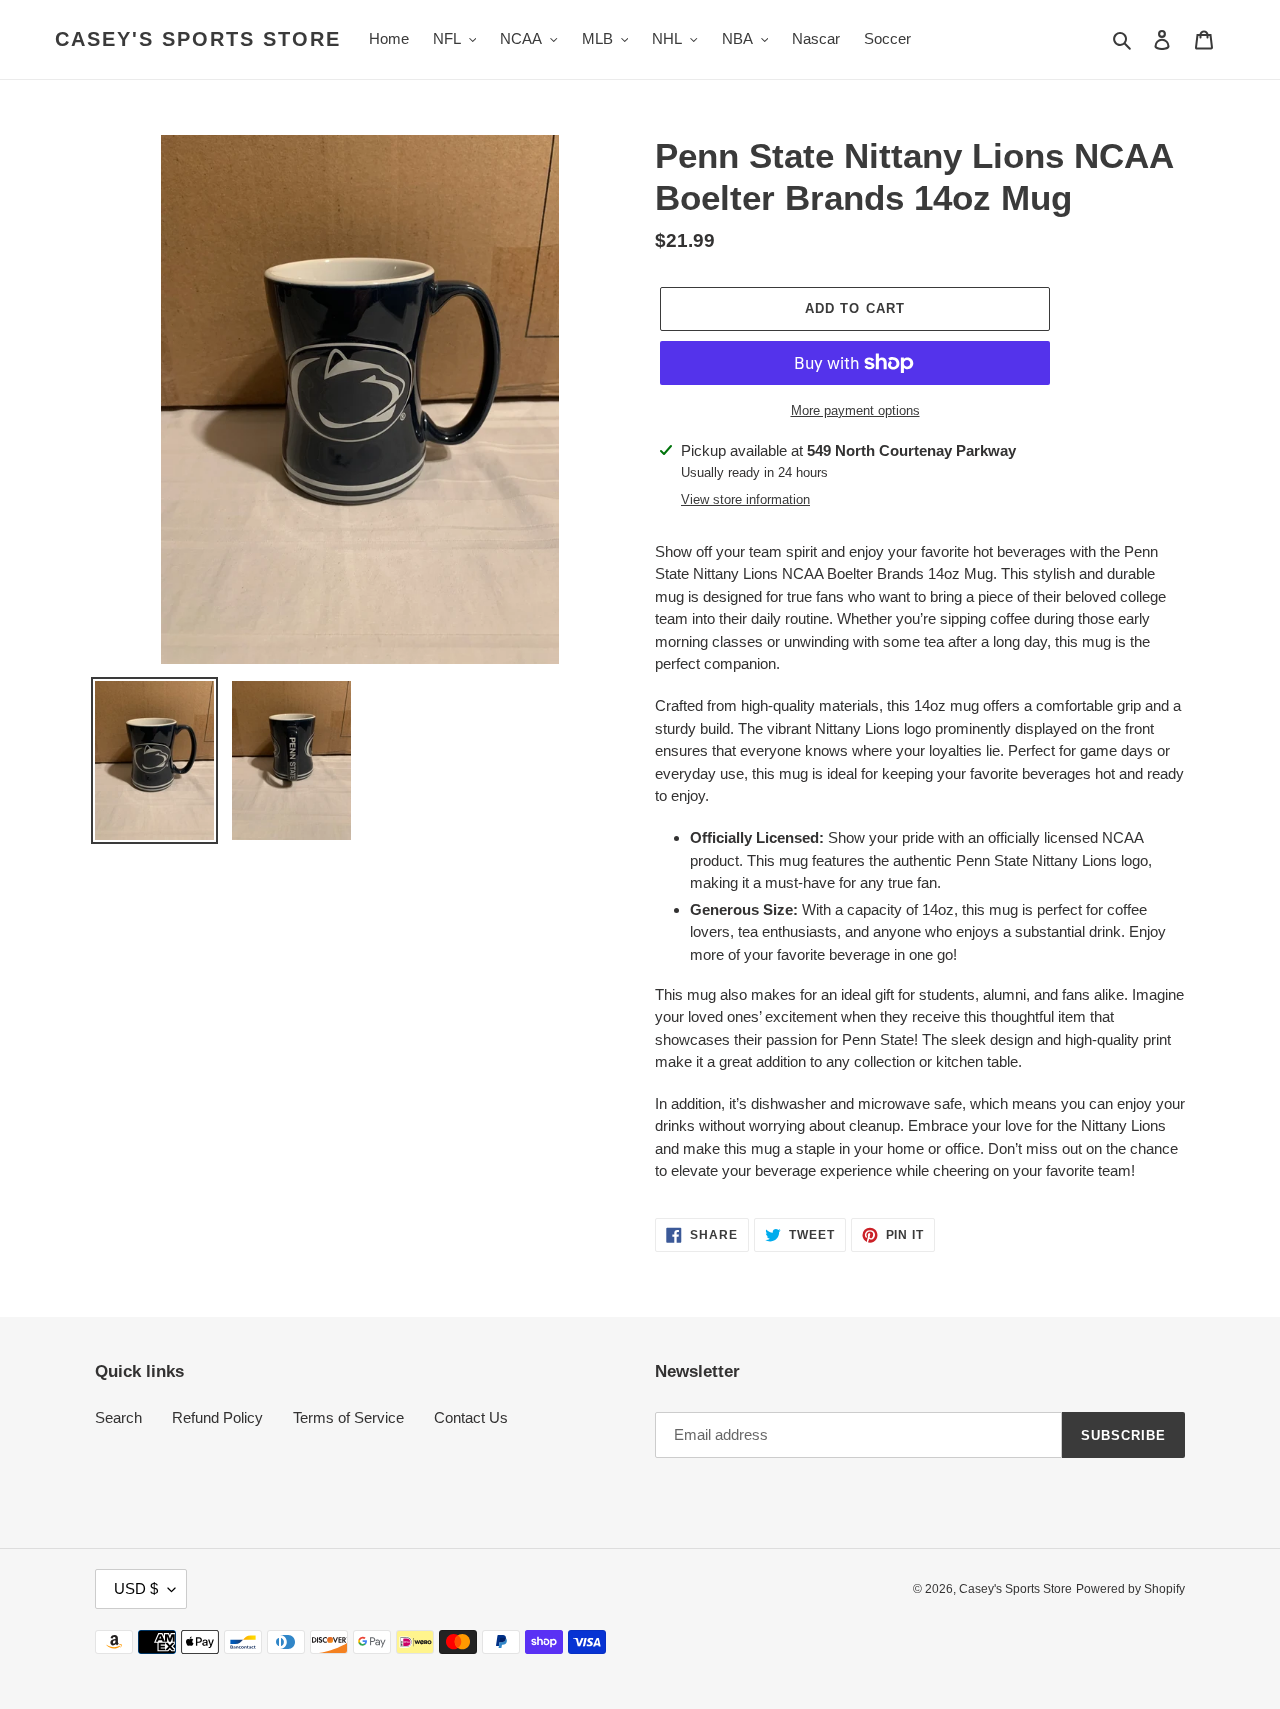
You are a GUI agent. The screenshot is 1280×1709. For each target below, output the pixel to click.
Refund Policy (217, 1417)
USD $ (136, 1588)
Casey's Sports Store (198, 39)
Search (118, 1417)
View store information (745, 499)
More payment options (855, 410)
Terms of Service (348, 1417)
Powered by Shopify (1130, 1589)
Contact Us (471, 1417)
